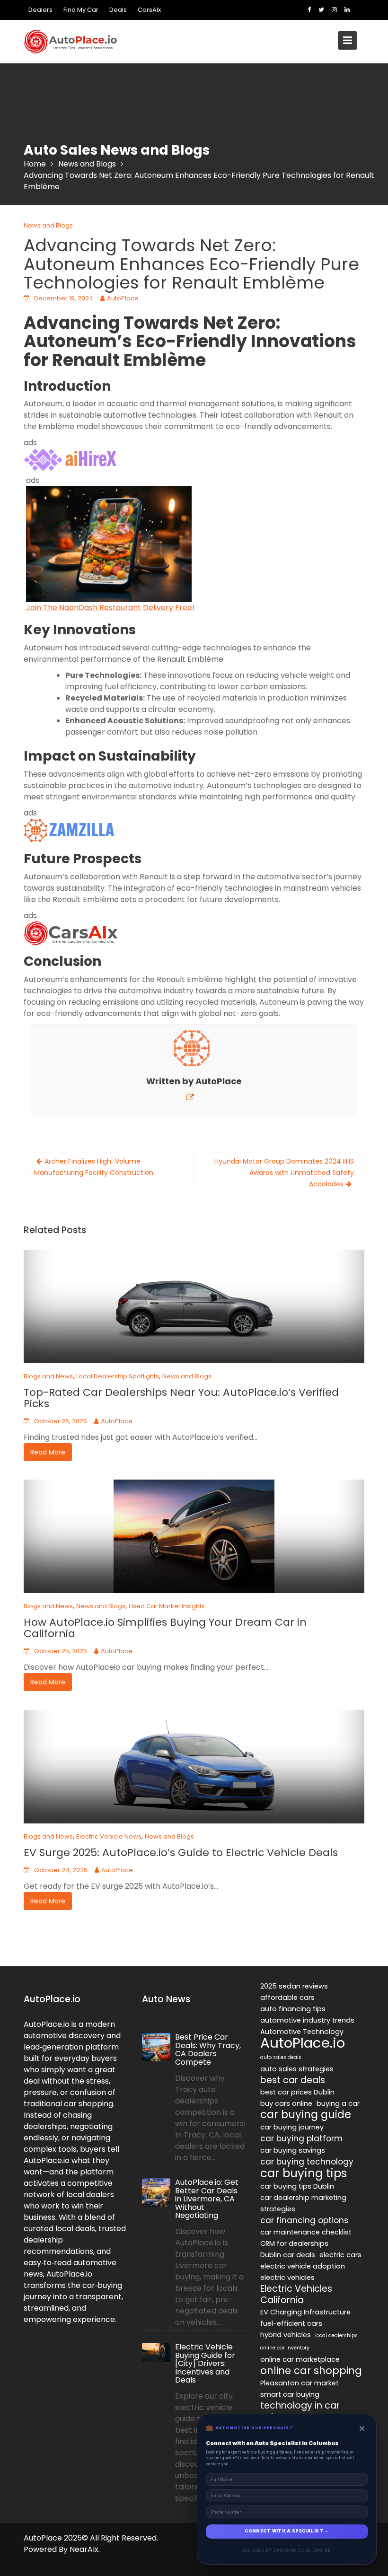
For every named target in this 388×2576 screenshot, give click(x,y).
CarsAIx (149, 10)
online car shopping (311, 2371)
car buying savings (293, 2150)
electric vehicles (287, 2278)
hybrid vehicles (286, 2335)
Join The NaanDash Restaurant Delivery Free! (111, 608)
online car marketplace (300, 2359)
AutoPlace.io (303, 2043)
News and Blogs (48, 225)
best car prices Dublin (297, 2092)
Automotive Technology (302, 2032)
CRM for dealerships (294, 2243)
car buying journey (292, 2127)
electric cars (340, 2255)
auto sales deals (281, 2057)
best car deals (293, 2080)
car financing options (304, 2220)
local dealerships (336, 2335)
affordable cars (287, 1998)
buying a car (338, 2103)
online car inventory (285, 2348)
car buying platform (301, 2138)
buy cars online (286, 2103)
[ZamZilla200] (71, 830)
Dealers (40, 10)
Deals (118, 10)
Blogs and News (48, 1376)
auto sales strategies (297, 2069)
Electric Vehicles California (296, 2295)
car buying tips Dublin (297, 2186)
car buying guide (306, 2115)
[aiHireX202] (71, 460)
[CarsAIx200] (71, 933)
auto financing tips (293, 2009)
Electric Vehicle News (109, 1836)
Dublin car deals (288, 2255)
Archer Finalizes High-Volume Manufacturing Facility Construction (94, 1167)
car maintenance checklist (306, 2232)
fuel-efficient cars (291, 2323)
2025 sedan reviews (294, 1986)
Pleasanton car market (300, 2383)
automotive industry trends (307, 2020)
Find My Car (81, 10)
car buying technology (307, 2162)
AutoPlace (123, 298)
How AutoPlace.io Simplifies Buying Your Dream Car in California (165, 1628)
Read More (48, 1452)
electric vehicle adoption (303, 2266)
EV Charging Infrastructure (305, 2312)
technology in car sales (300, 2411)
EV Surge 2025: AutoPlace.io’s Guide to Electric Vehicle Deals (181, 1853)
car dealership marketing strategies (303, 2203)
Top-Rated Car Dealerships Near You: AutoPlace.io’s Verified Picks (181, 1398)
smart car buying (290, 2394)
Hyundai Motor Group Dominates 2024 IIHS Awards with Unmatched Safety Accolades (284, 1173)
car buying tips (304, 2173)
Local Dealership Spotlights (118, 1376)
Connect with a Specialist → (287, 2531)
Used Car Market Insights (167, 1606)
